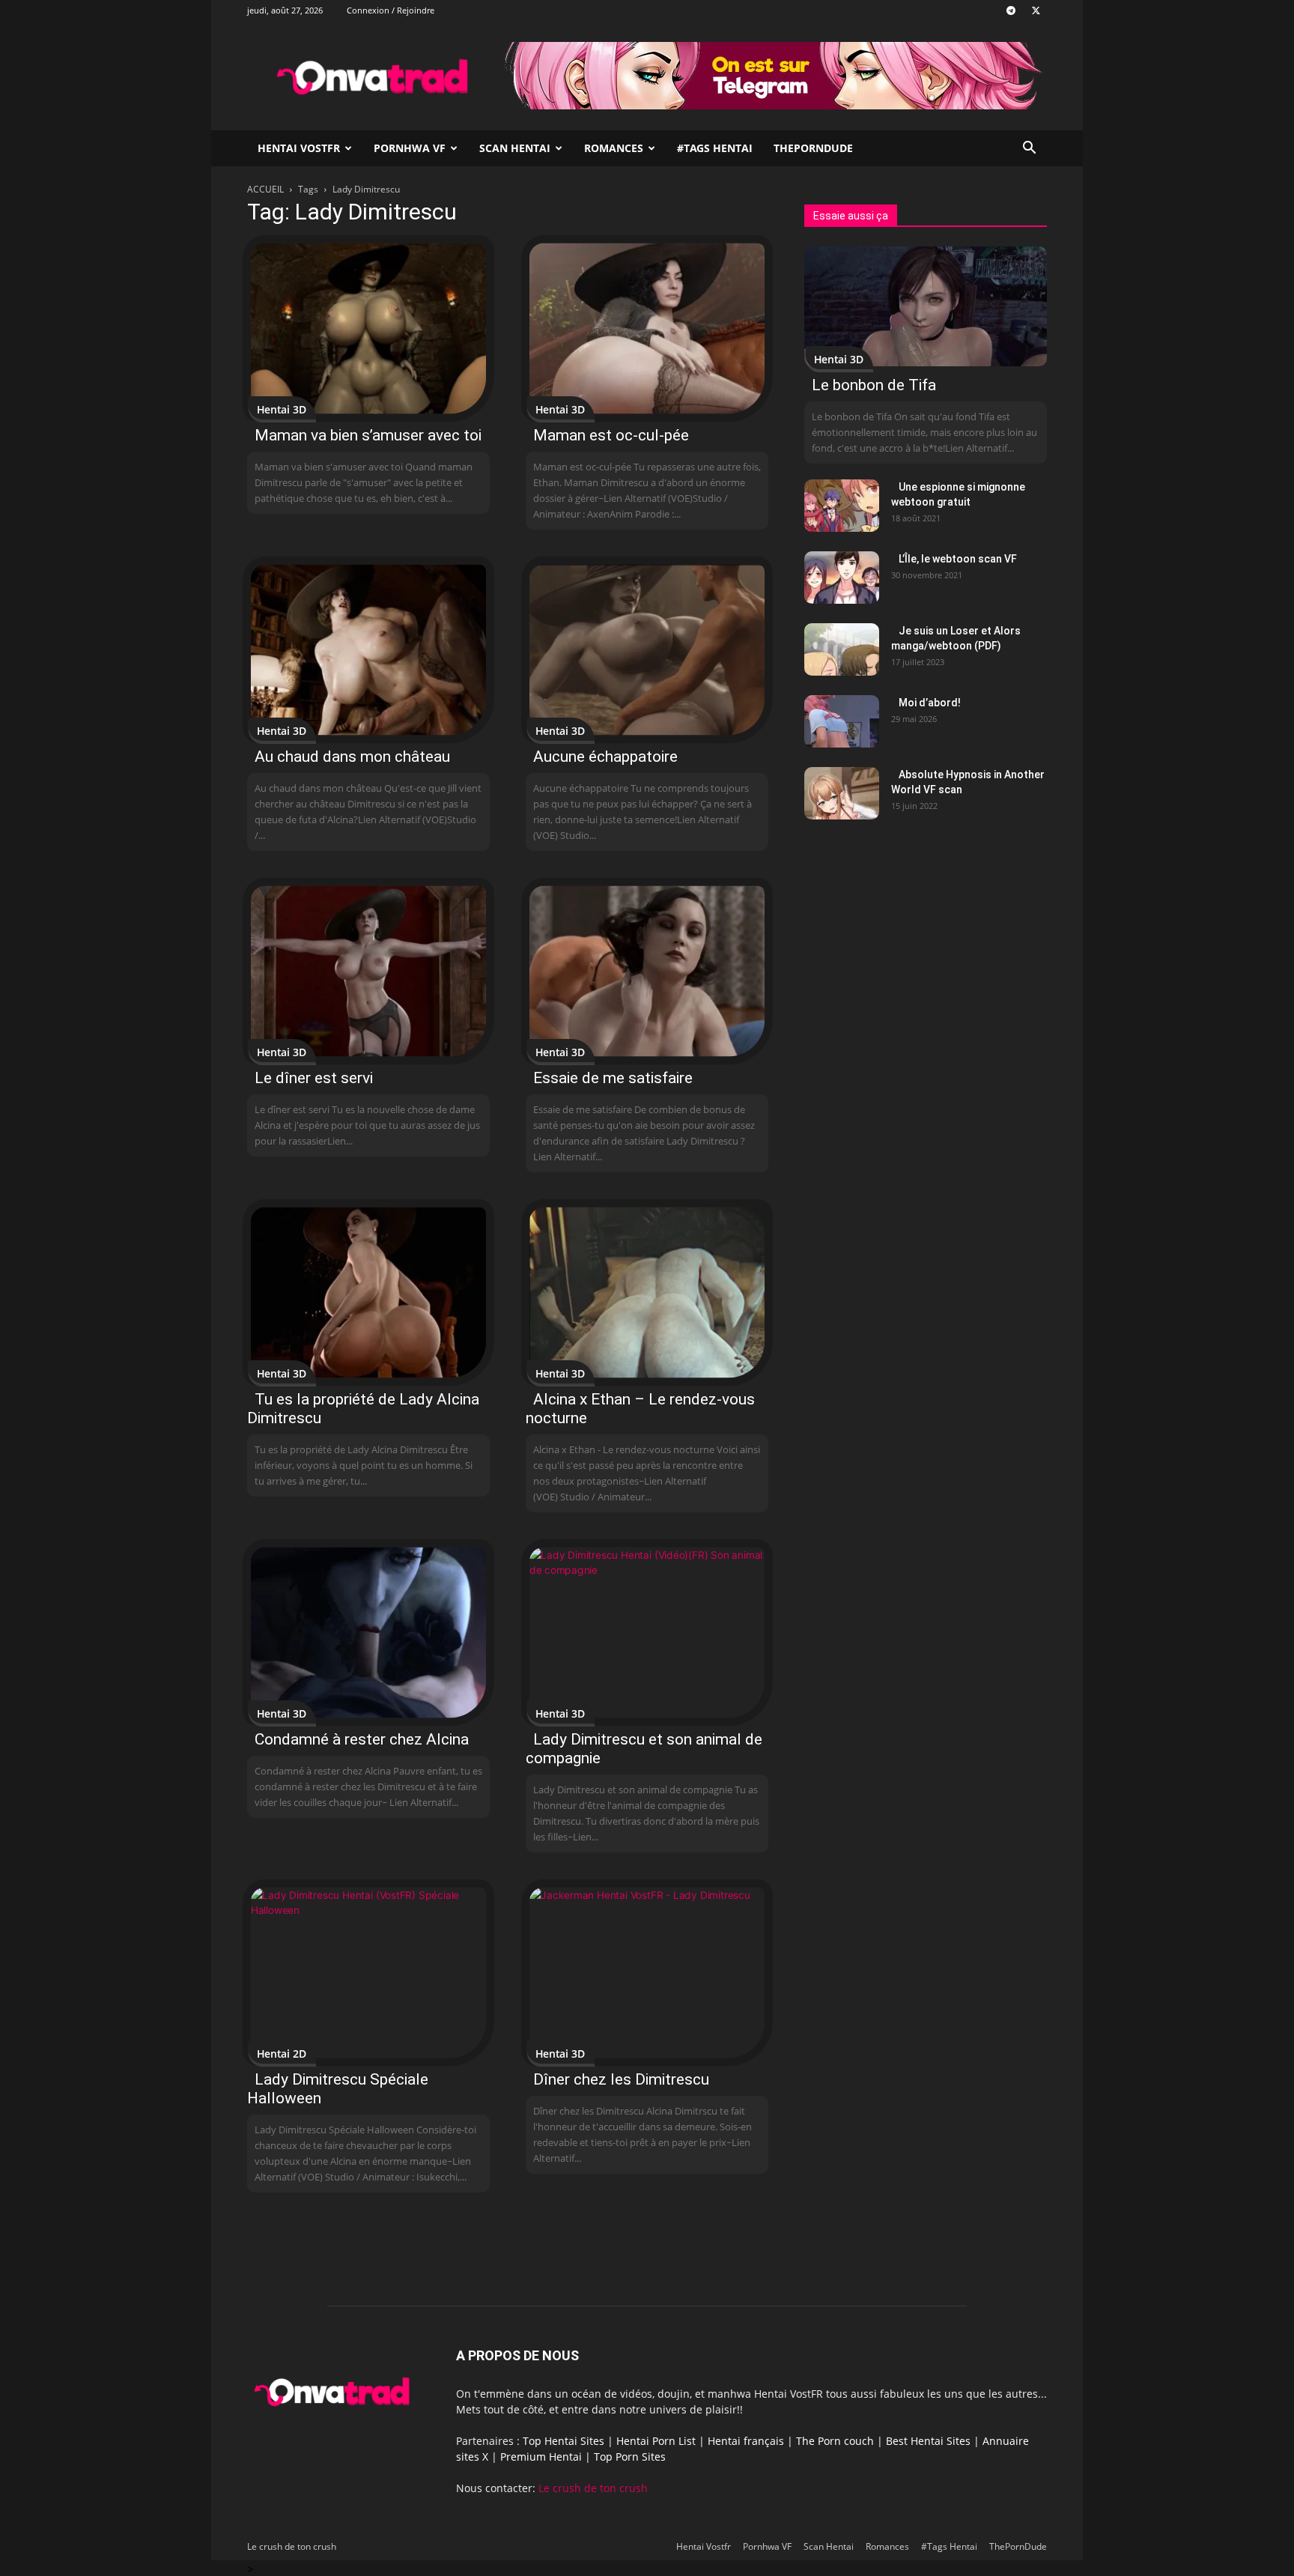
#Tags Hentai (715, 148)
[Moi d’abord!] (842, 721)
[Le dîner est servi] (368, 971)
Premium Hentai (541, 2457)
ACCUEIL (265, 189)
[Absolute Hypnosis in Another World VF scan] (842, 793)
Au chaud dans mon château (352, 757)
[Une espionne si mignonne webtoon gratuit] (842, 506)
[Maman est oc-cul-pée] (647, 328)
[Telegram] (1011, 10)
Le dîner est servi (314, 1078)
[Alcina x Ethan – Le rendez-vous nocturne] (647, 1292)
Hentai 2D (282, 2054)
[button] (1029, 149)
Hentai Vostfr (299, 148)
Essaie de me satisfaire (613, 1078)
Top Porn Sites (630, 2457)
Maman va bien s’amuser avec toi (368, 435)
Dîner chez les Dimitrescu (621, 2079)
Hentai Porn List (656, 2441)
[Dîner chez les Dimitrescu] (647, 1973)
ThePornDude (813, 148)
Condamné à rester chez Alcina (362, 1739)
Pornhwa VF (410, 148)
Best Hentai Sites (928, 2441)
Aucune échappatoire (605, 757)
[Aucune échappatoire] (647, 650)
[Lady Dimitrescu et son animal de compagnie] (647, 1633)
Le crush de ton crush (593, 2488)
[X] (1036, 10)
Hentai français (746, 2441)
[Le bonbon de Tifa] (926, 306)
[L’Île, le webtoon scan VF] (842, 578)
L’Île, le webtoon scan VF (958, 559)
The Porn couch (835, 2441)
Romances (614, 148)
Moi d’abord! (930, 703)
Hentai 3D (282, 409)
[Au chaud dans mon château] (368, 650)
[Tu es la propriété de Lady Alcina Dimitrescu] (368, 1292)
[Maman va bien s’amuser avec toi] (368, 328)
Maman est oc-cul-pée (611, 435)
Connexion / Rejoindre (391, 10)
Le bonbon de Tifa (874, 385)
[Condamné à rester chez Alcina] (368, 1633)
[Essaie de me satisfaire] (647, 971)
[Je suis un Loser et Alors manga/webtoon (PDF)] (842, 649)
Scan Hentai (515, 148)
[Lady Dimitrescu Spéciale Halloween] (368, 1973)
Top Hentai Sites (564, 2441)
